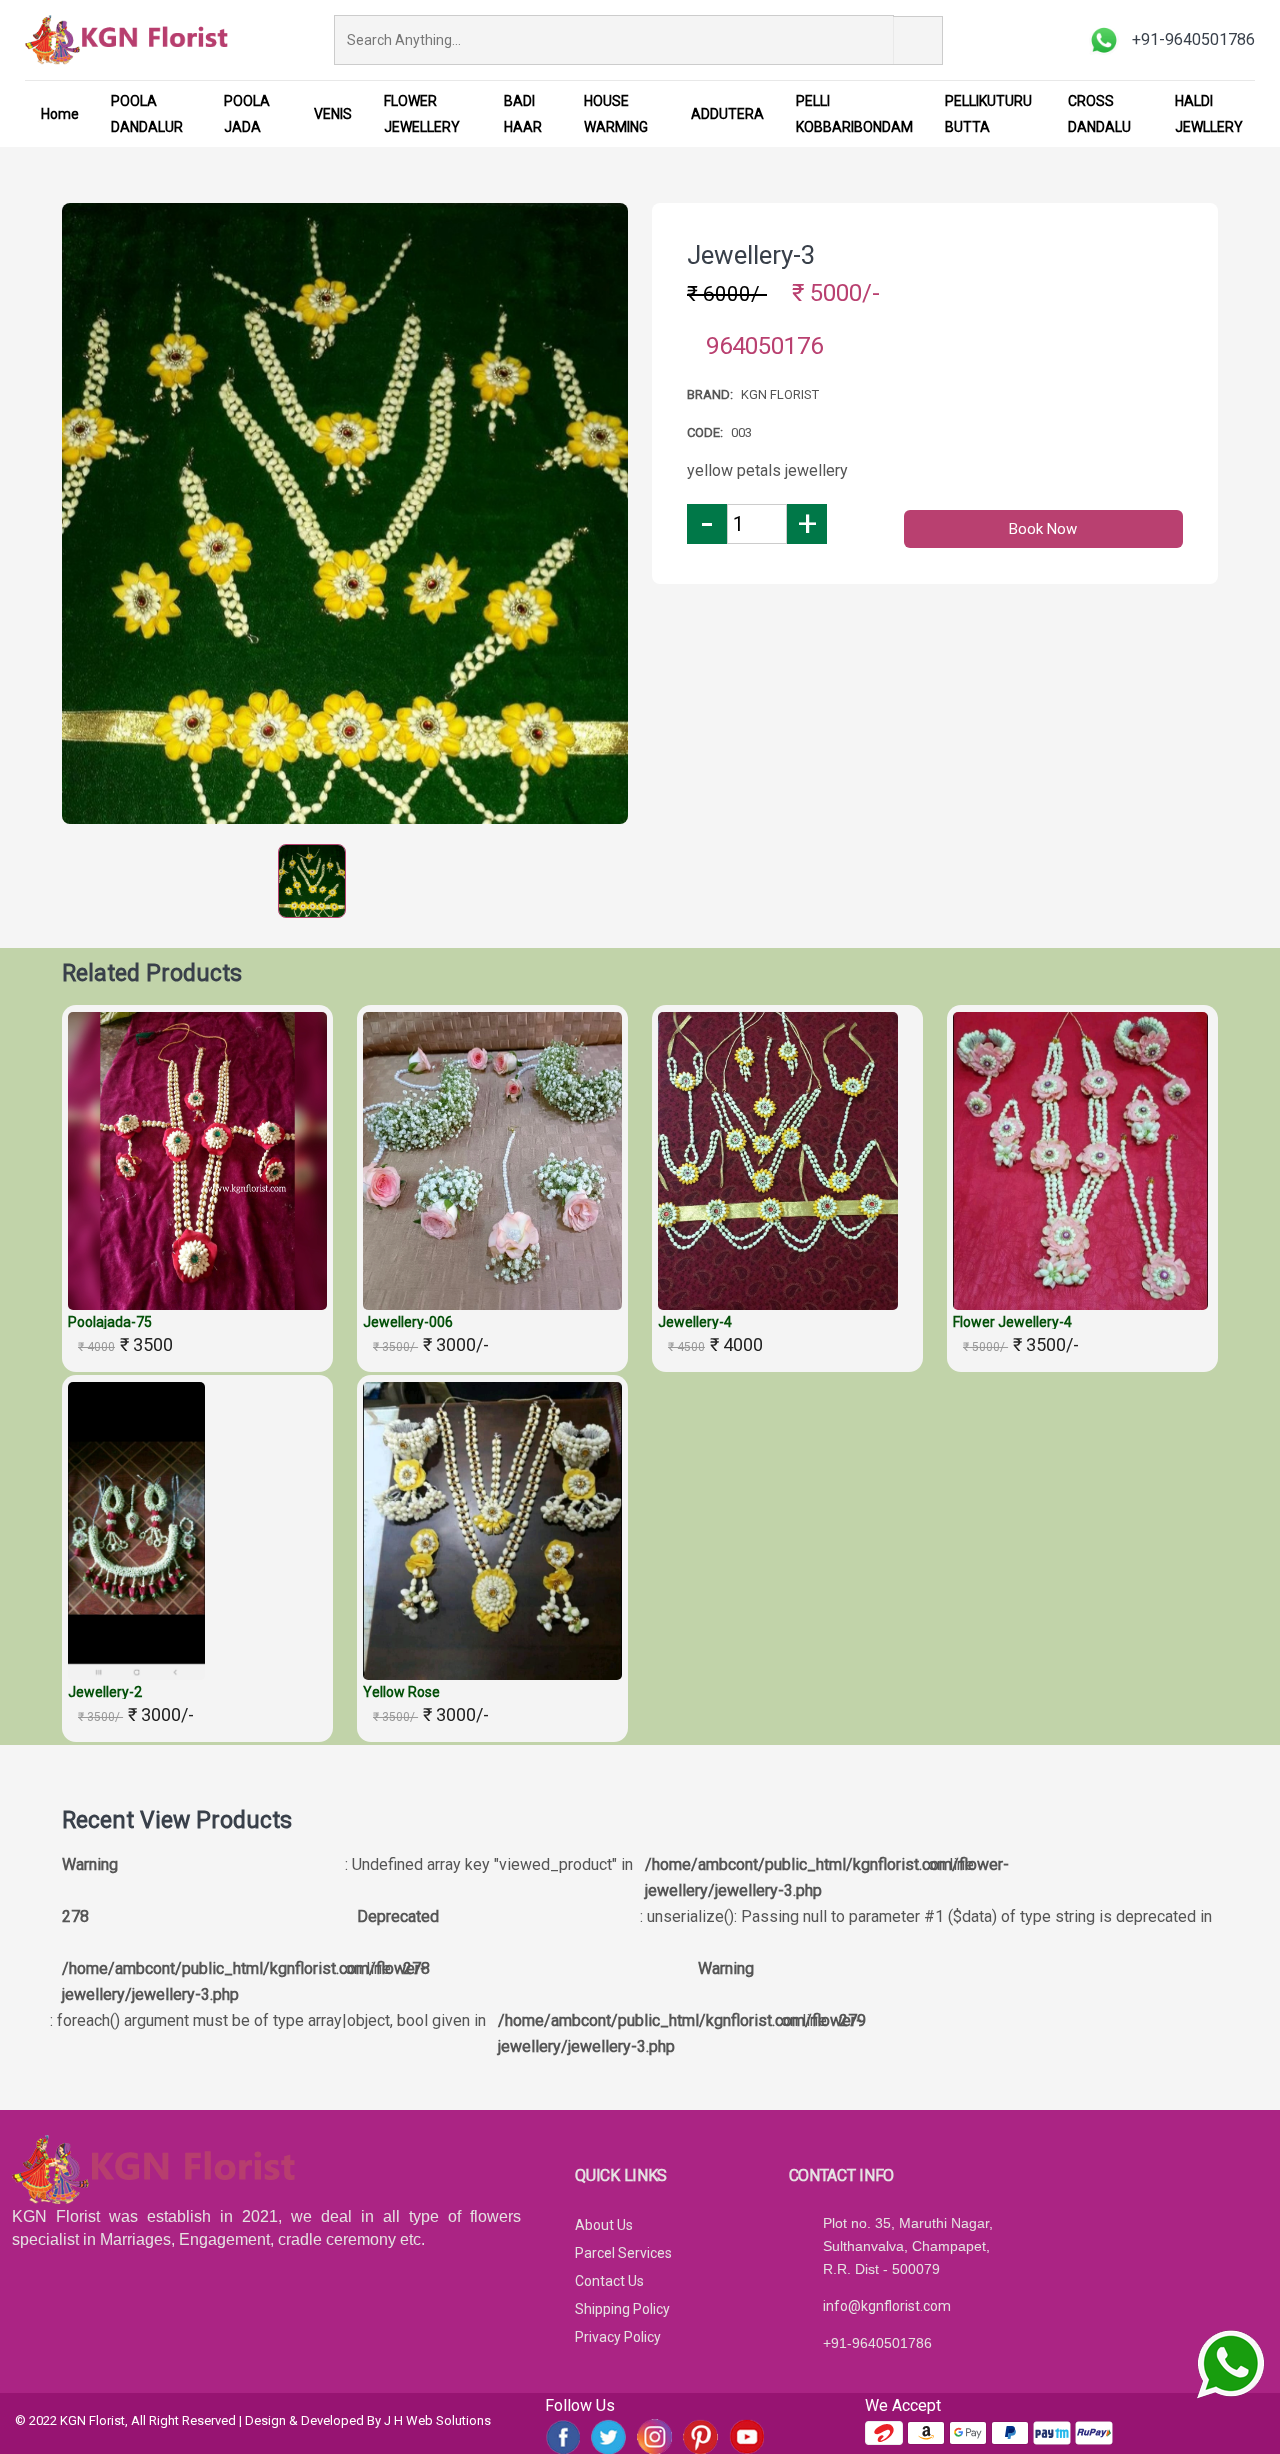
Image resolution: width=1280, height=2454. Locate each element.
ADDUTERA (727, 114)
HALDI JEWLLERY (1209, 114)
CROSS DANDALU (1099, 114)
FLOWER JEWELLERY (422, 114)
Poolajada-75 (110, 1322)
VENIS (333, 114)
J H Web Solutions (437, 2420)
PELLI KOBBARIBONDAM (854, 114)
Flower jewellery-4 (1012, 1322)
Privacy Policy (618, 2337)
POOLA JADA (247, 114)
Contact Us (609, 2281)
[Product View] (198, 1290)
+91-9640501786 (877, 2343)
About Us (604, 2225)
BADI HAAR (523, 114)
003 (741, 432)
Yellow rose (401, 1692)
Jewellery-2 (105, 1692)
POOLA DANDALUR (147, 114)
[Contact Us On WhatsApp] (1230, 2364)
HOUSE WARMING (616, 114)
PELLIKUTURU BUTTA (988, 114)
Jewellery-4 (695, 1322)
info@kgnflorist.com (887, 2306)
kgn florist (780, 394)
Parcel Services (623, 2253)
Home (60, 114)
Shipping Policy (622, 2309)
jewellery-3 (751, 255)
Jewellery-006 (408, 1322)
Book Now (1043, 529)
